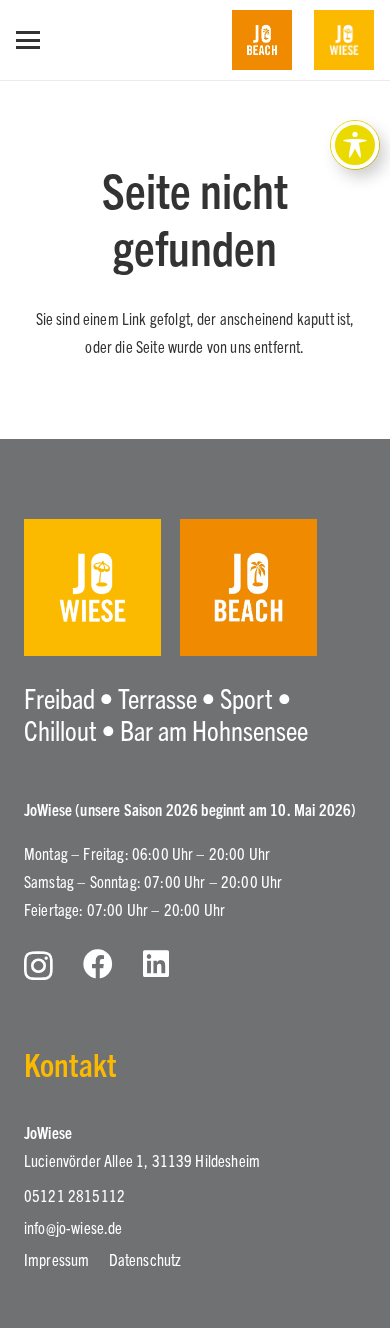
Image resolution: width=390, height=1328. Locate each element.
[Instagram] (38, 965)
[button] (28, 40)
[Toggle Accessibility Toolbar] (355, 145)
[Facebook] (98, 964)
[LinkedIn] (156, 964)
